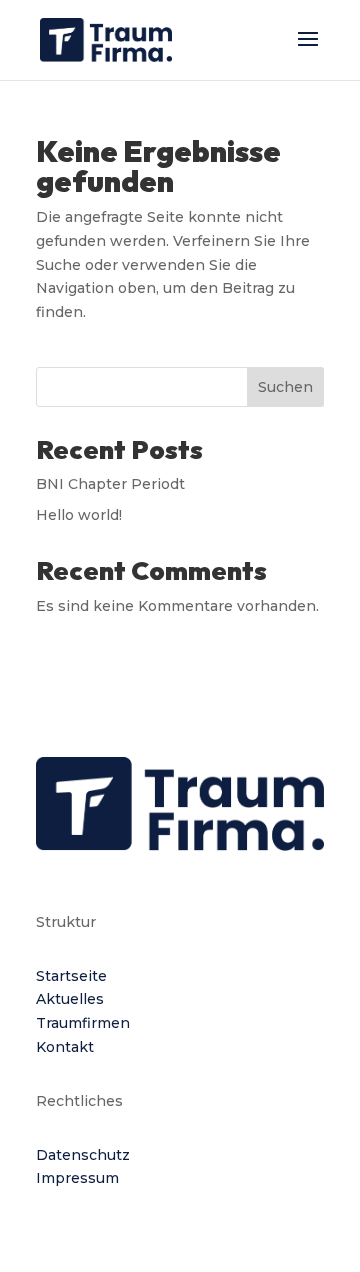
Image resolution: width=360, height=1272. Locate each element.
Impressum (77, 1178)
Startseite (71, 976)
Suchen (285, 387)
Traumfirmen (83, 1023)
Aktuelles (70, 999)
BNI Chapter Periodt (110, 484)
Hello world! (79, 515)
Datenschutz (83, 1155)
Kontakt (65, 1047)
